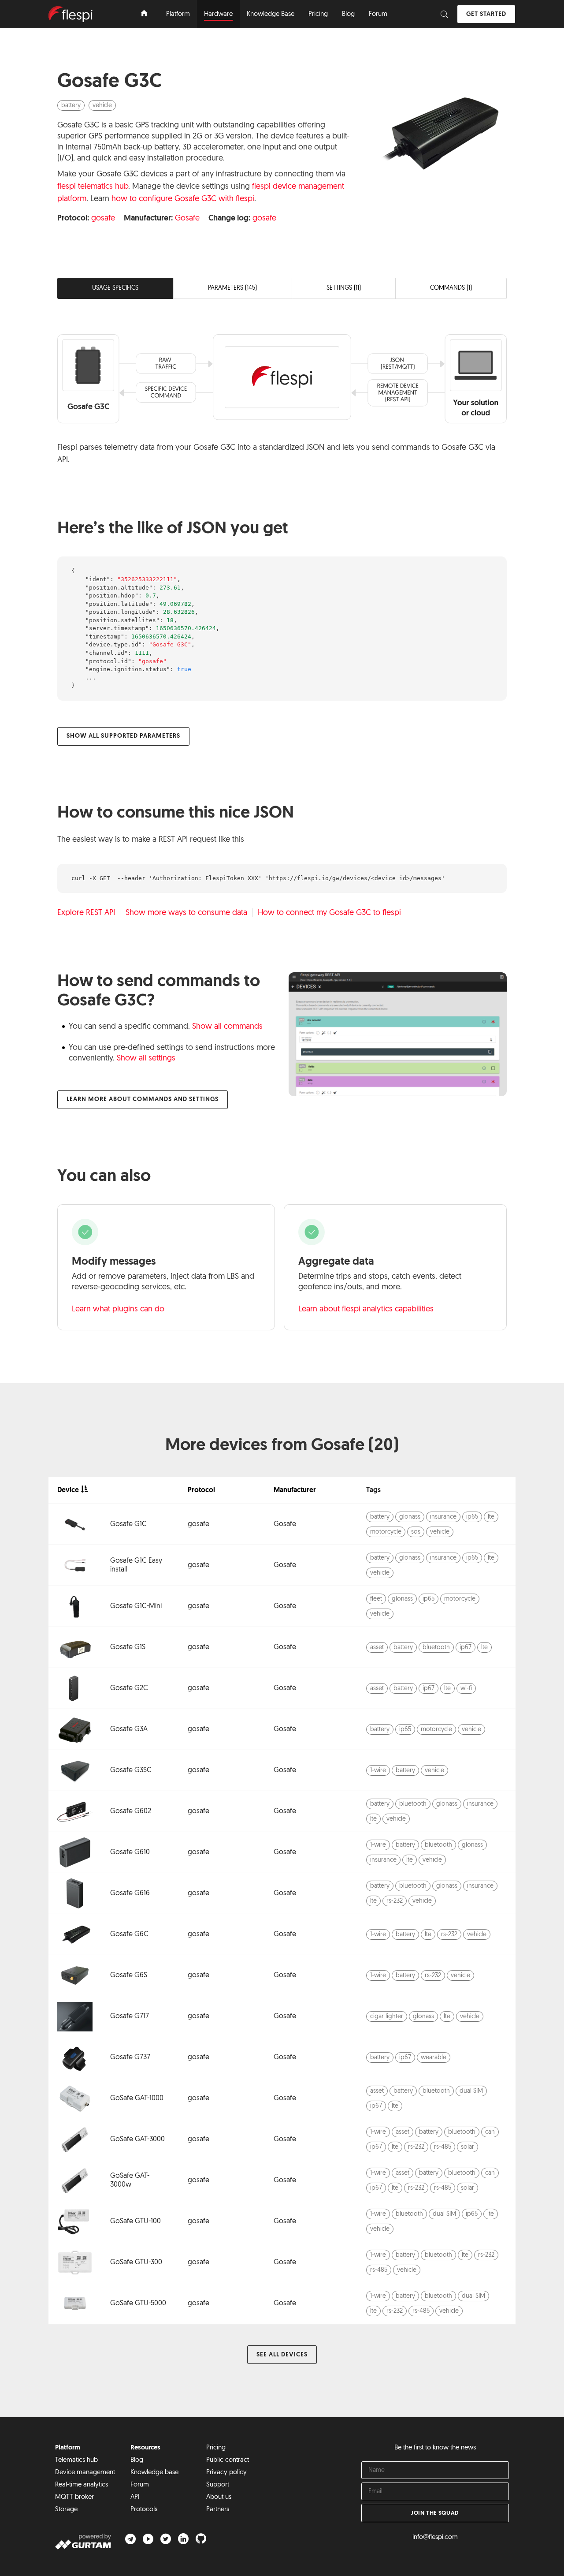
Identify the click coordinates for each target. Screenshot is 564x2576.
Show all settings (146, 1059)
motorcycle (386, 1532)
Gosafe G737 (130, 2057)
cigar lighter (387, 2017)
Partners (218, 2510)
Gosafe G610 (130, 1852)
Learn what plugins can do (118, 1310)
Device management (85, 2473)
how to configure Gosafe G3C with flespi (183, 199)
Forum (140, 2485)
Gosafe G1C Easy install (136, 1565)
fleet (376, 1599)
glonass (410, 1517)
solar (468, 2147)
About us (219, 2497)
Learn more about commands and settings (143, 1099)
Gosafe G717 (130, 2016)
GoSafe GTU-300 (136, 2262)
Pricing (216, 2448)
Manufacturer (295, 1490)
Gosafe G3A (129, 1729)
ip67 (466, 1648)
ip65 (472, 1517)
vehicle (102, 106)
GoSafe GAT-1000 (137, 2098)
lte (491, 1517)
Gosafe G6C (129, 1934)
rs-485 (443, 2147)
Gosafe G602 (131, 1811)
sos (416, 1532)
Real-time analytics (82, 2485)
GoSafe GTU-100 (135, 2221)
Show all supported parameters (123, 736)
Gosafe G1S (128, 1647)
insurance (443, 1517)
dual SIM (471, 2091)
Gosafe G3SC (131, 1770)
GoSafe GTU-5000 (138, 2303)
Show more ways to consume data (186, 913)
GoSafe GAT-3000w (130, 2180)
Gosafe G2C (129, 1688)
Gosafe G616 (130, 1893)
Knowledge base (154, 2473)
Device (68, 1490)
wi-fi (466, 1689)
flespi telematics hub (93, 187)
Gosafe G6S (129, 1975)
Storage (66, 2510)
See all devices (282, 2355)
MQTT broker (74, 2497)
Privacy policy (226, 2473)
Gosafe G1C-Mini (136, 1606)
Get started (486, 14)
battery (71, 106)
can (490, 2132)
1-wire (378, 1771)
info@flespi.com (435, 2537)
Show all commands (227, 1027)
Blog (137, 2460)
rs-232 (395, 1901)
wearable (434, 2058)
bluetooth (436, 1648)
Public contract (228, 2460)
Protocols (144, 2510)
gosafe (103, 219)
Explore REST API (86, 913)
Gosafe (187, 219)
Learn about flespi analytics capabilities (366, 1310)
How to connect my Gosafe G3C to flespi (329, 913)
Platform (68, 2448)
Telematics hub (76, 2460)
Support (218, 2485)
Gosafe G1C (128, 1524)
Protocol (201, 1490)
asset (377, 1648)
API (135, 2497)
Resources (145, 2448)
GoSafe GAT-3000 (137, 2139)
